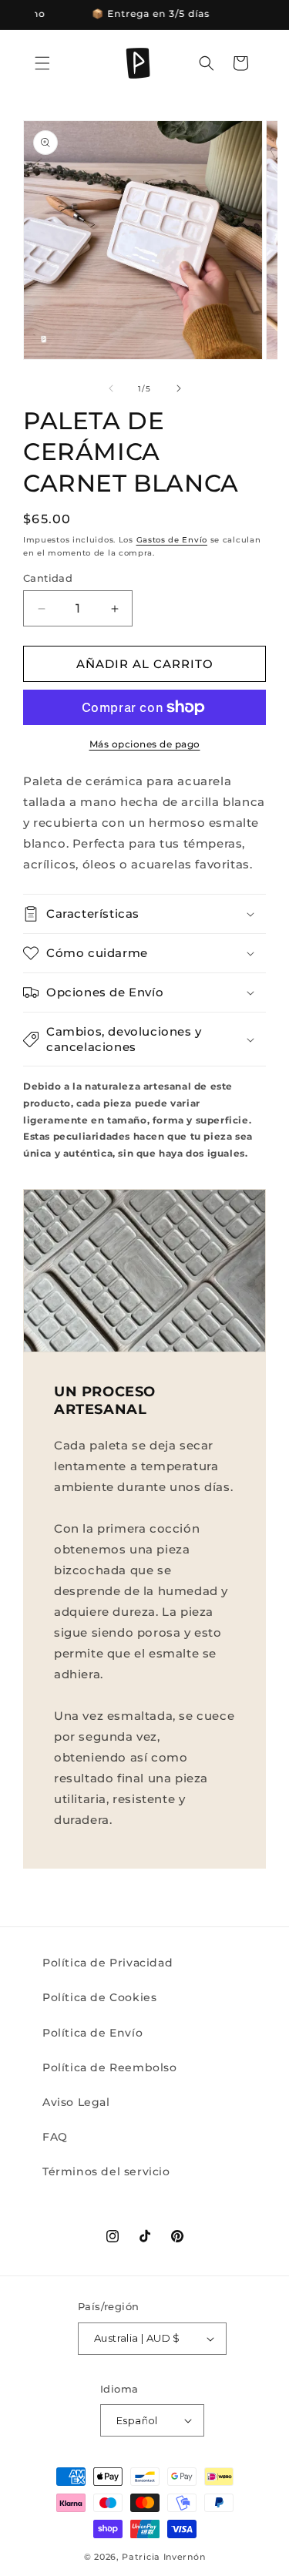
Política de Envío (92, 2033)
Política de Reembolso (110, 2067)
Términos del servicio (106, 2171)
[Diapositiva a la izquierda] (111, 388)
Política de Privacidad (108, 1963)
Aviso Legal (76, 2102)
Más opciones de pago (145, 744)
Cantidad (48, 578)
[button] (42, 63)
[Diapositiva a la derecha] (179, 388)
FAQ (55, 2137)
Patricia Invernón (163, 2557)
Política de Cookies (99, 1997)
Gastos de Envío (172, 540)
